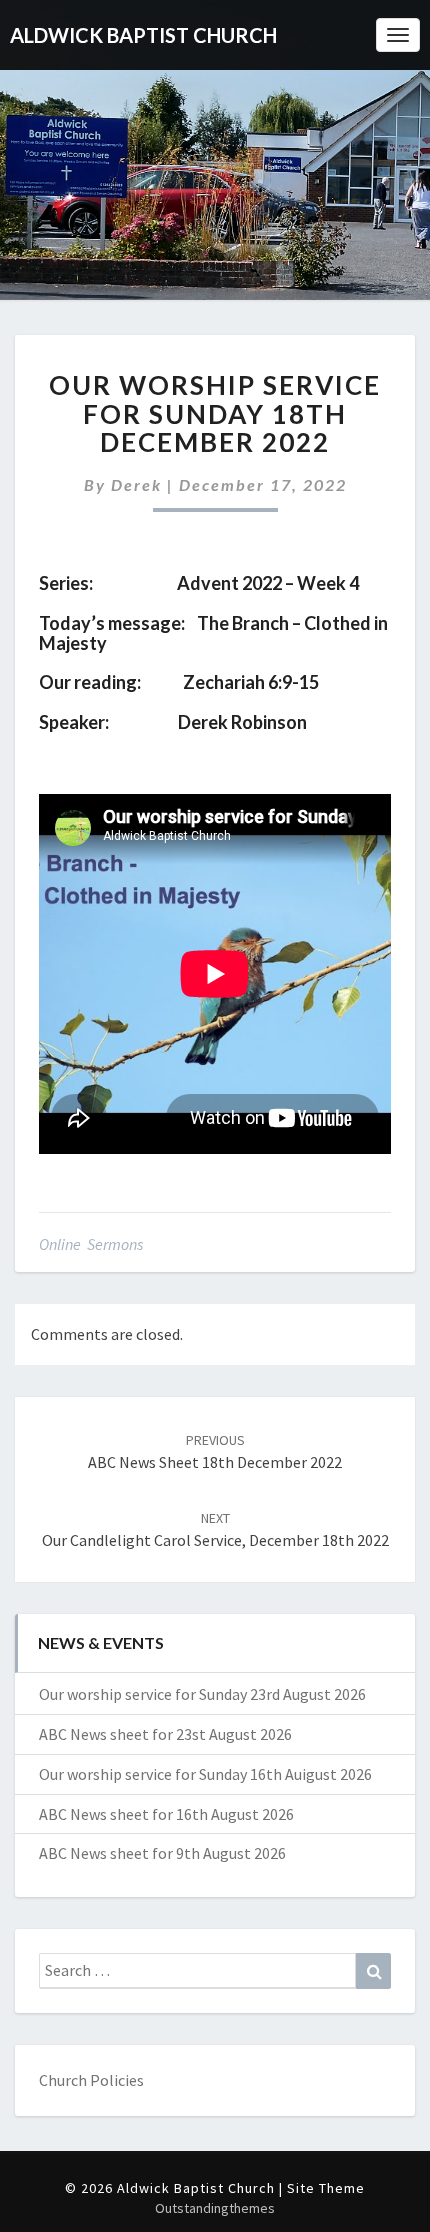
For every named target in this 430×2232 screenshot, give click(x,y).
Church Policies (91, 2080)
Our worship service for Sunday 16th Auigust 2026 (205, 1774)
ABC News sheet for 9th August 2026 (162, 1853)
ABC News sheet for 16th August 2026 (166, 1814)
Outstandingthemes (215, 2208)
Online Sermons (91, 1244)
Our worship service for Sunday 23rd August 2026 (202, 1694)
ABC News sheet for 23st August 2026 (165, 1734)
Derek (136, 484)
